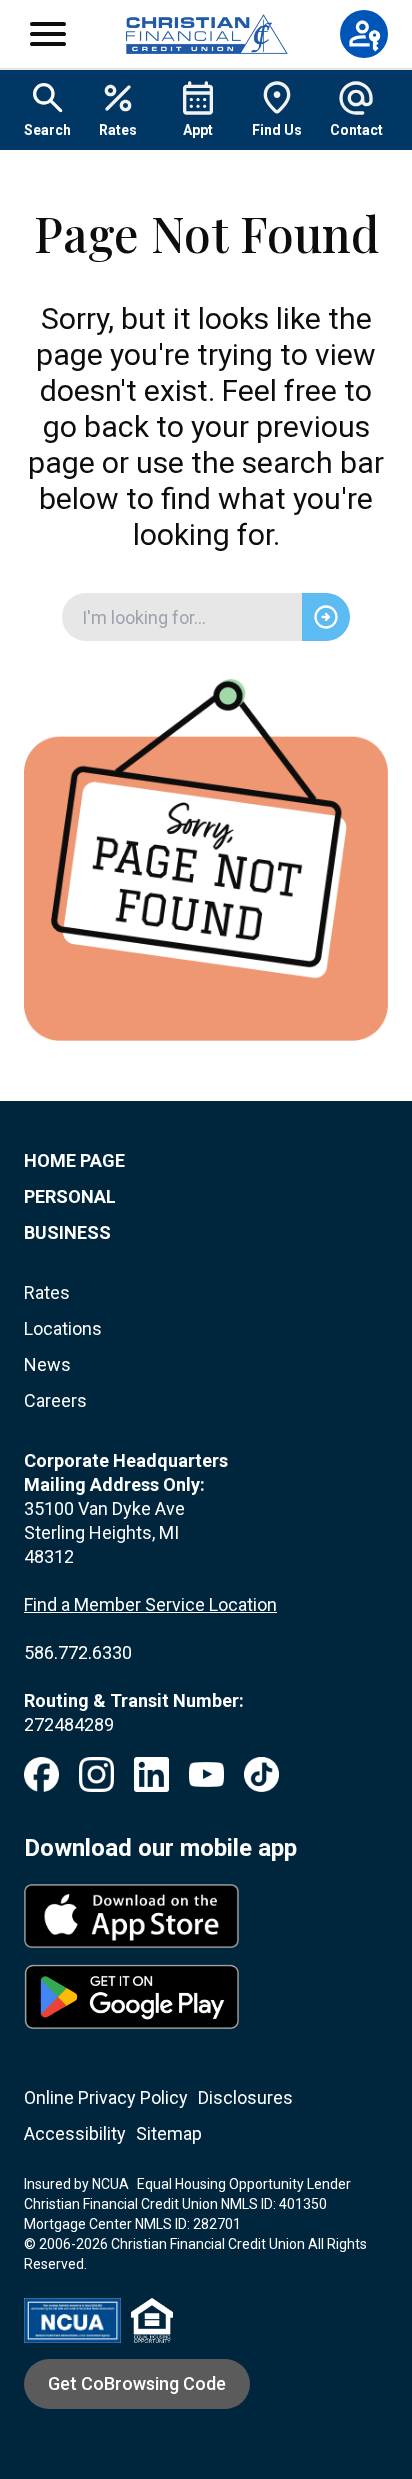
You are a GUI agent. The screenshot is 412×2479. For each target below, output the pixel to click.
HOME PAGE (74, 1160)
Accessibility (75, 2133)
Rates (47, 1292)
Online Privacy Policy (106, 2097)
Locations (63, 1328)
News (47, 1364)
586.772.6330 (78, 1652)
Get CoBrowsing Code (137, 2383)
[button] (48, 34)
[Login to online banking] (364, 34)
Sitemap (169, 2133)
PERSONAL (70, 1196)
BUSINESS (67, 1232)
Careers (55, 1400)
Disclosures (245, 2097)
